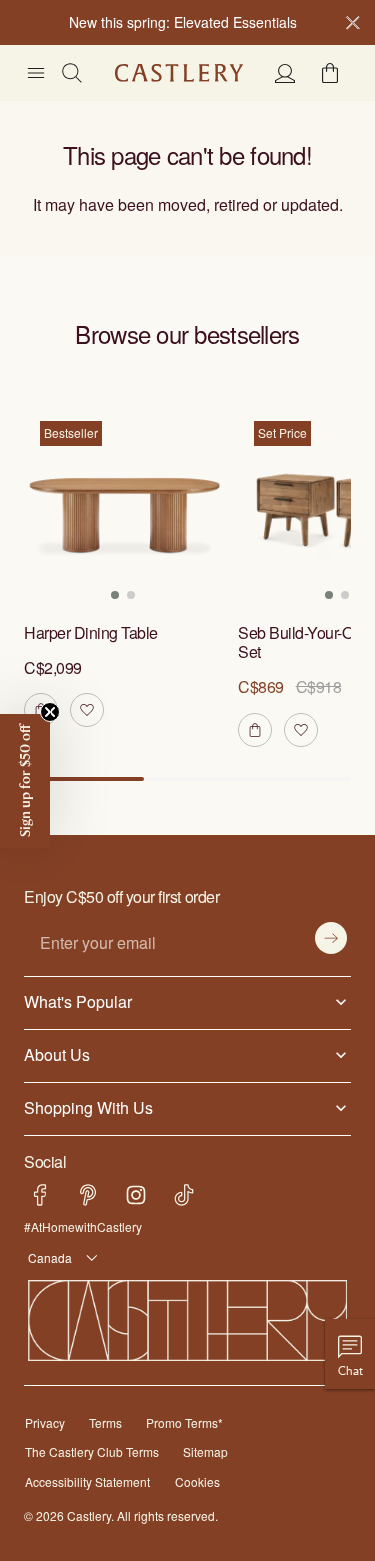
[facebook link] (40, 1195)
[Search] (72, 73)
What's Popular (73, 1001)
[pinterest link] (88, 1195)
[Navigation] (36, 73)
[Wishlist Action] (87, 710)
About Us (55, 1054)
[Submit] (331, 938)
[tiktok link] (184, 1195)
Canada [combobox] (46, 1257)
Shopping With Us (84, 1107)
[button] (330, 73)
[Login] (285, 73)
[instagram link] (136, 1195)
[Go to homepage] (179, 73)
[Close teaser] (50, 712)
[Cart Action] (255, 730)
